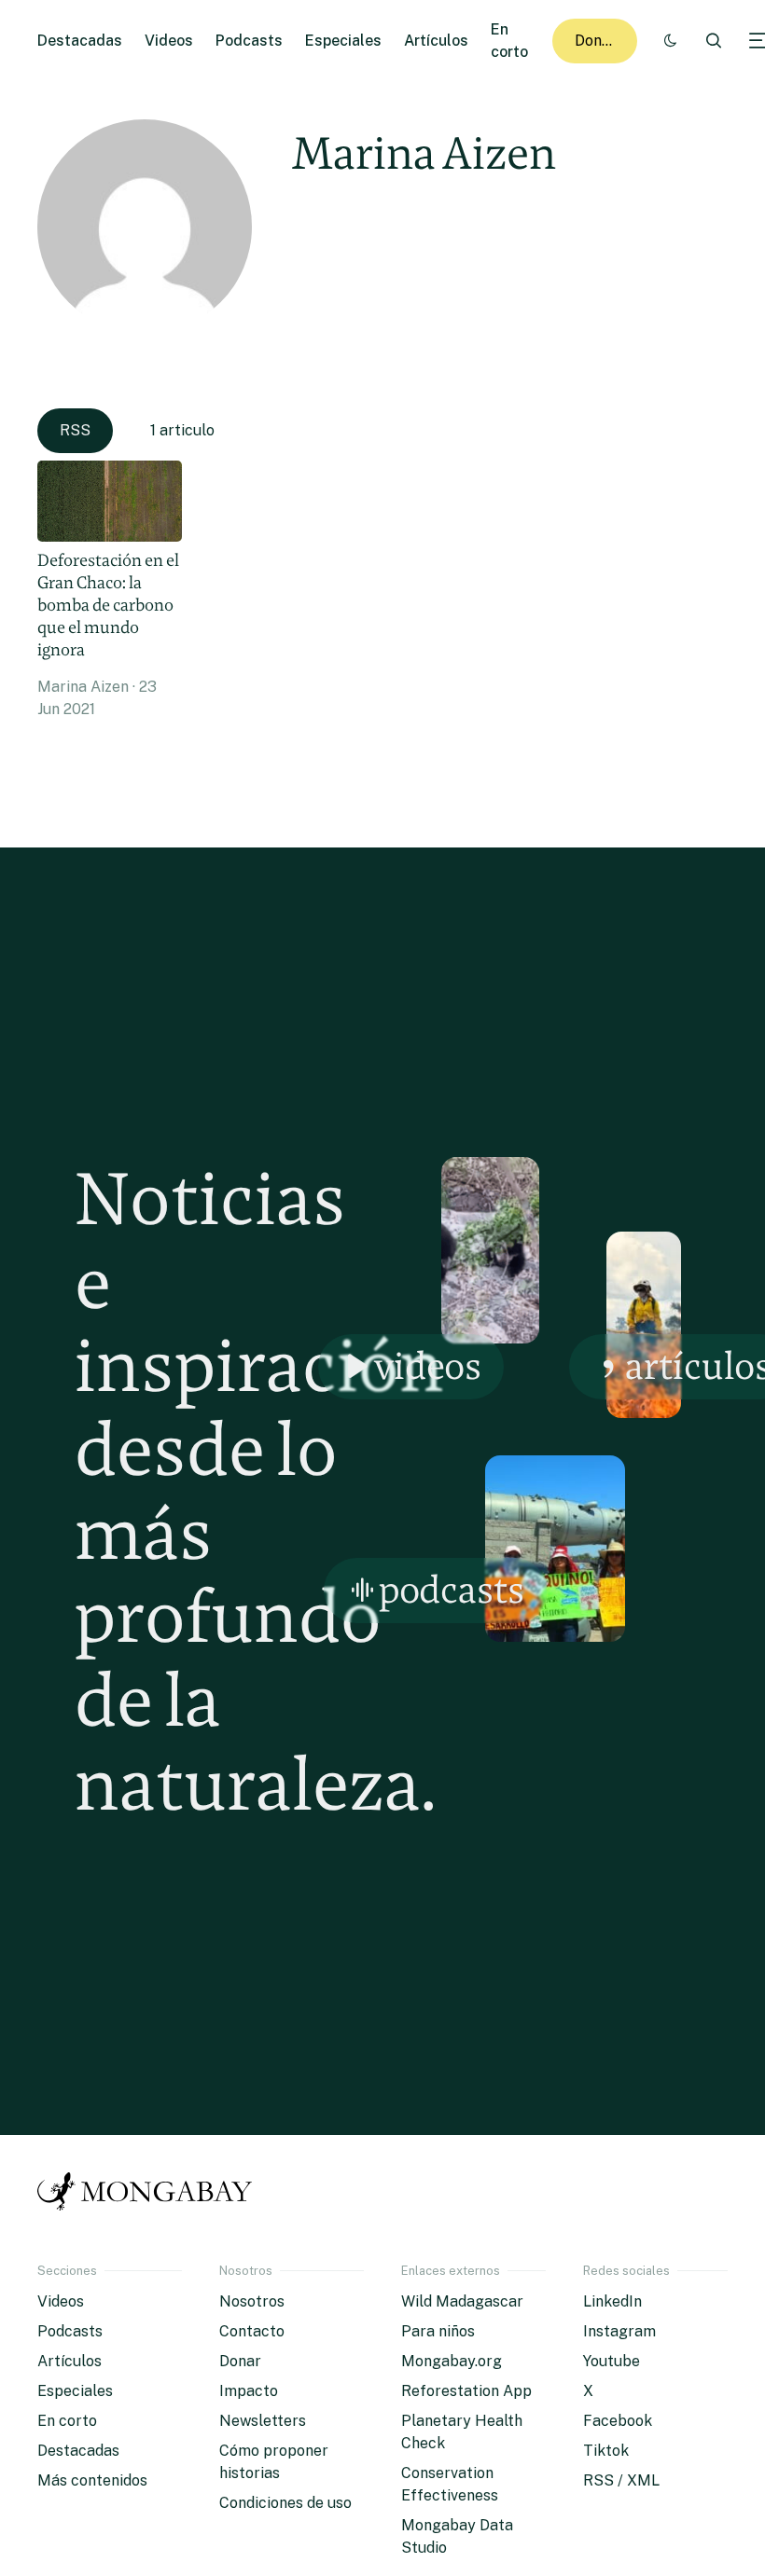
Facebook (618, 2421)
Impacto (249, 2391)
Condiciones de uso (285, 2503)
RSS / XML (621, 2480)
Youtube (612, 2361)
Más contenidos (92, 2480)
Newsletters (263, 2421)
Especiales (343, 41)
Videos (169, 41)
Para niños (438, 2331)
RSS (75, 430)
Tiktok (606, 2451)
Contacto (252, 2331)
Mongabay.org (452, 2361)
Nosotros (252, 2301)
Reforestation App (466, 2391)
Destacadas (80, 41)
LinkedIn (612, 2301)
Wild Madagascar (462, 2301)
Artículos (436, 41)
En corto (67, 2421)
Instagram (619, 2331)
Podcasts (249, 41)
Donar (596, 41)
